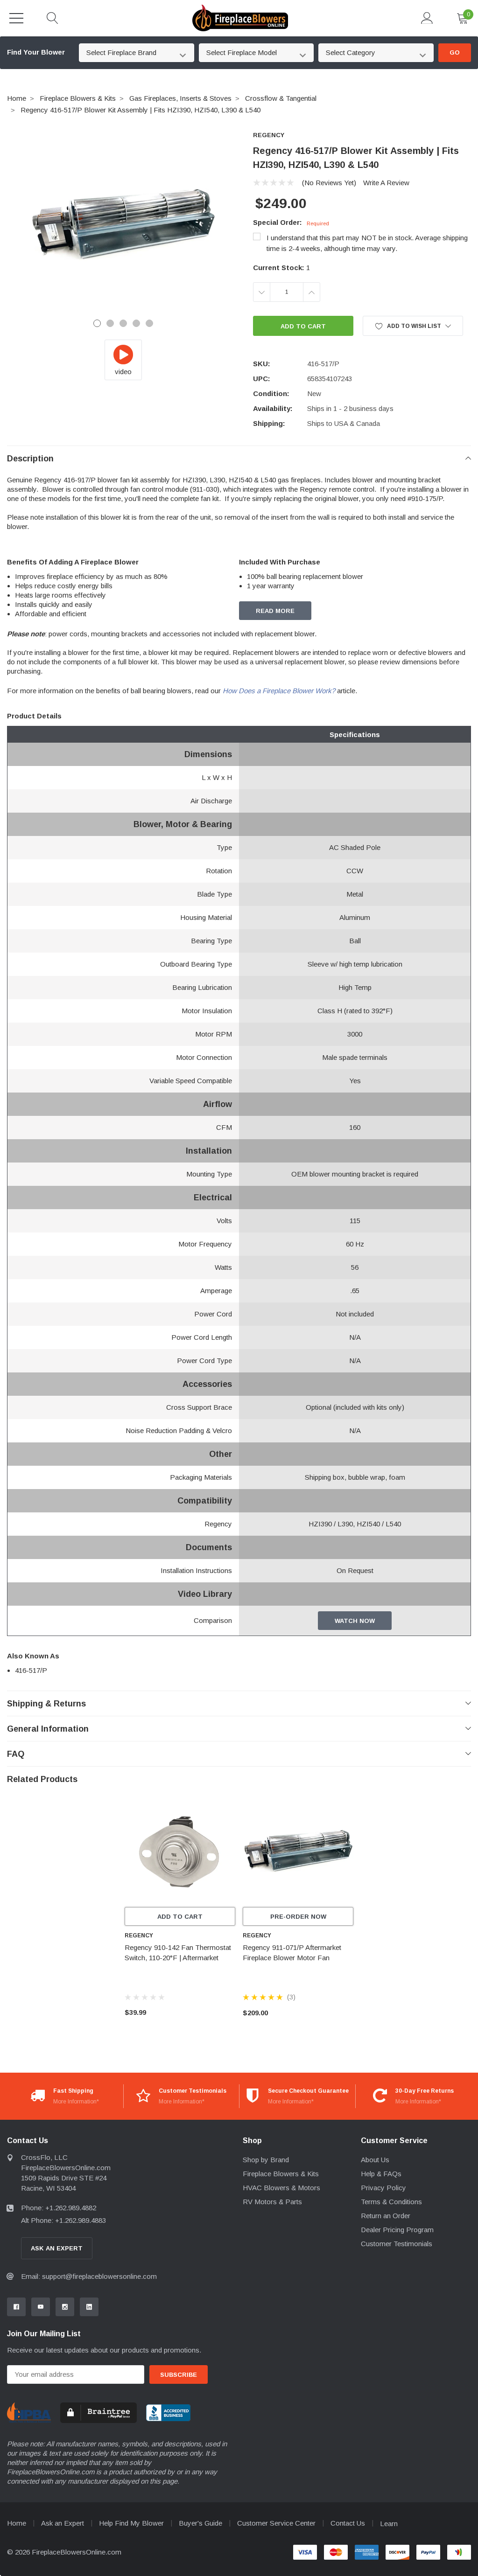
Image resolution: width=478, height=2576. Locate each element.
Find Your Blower (36, 52)
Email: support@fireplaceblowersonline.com (89, 2276)
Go (455, 52)
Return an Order (386, 2216)
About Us (375, 2160)
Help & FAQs (381, 2174)
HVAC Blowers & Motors (281, 2188)
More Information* (76, 2102)
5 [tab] (149, 323)
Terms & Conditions (391, 2202)
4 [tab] (136, 323)
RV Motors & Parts (272, 2202)
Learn (389, 2524)
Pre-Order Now (298, 1917)
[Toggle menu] (16, 18)
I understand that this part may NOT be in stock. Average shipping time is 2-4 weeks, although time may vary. (367, 243)
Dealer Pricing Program (397, 2230)
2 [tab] (110, 323)
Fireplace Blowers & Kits (78, 98)
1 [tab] (97, 323)
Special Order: (291, 222)
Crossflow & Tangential (281, 98)
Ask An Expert (57, 2248)
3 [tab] (123, 323)
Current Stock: (281, 268)
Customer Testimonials (397, 2244)
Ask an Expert (63, 2523)
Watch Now (355, 1621)
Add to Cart (180, 1917)
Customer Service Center (276, 2523)
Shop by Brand (266, 2160)
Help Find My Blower (131, 2523)
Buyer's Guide (200, 2523)
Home (17, 98)
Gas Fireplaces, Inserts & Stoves (180, 98)
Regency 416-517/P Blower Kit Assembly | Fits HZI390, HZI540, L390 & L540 (141, 110)
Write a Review (386, 183)
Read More (275, 611)
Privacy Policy (383, 2188)
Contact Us (348, 2523)
